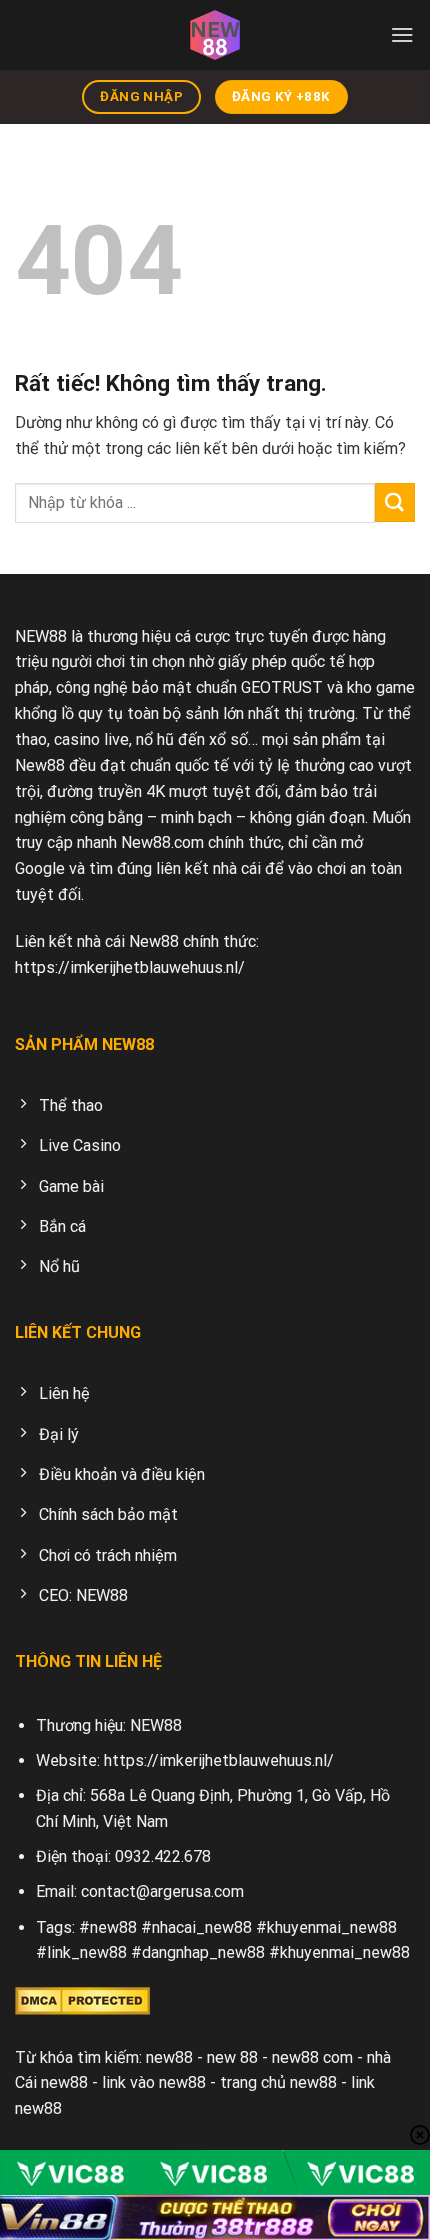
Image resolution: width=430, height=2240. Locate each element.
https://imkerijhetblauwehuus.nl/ (130, 967)
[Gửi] (395, 503)
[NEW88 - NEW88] (215, 35)
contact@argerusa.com (162, 1891)
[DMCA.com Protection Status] (82, 1999)
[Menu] (402, 34)
